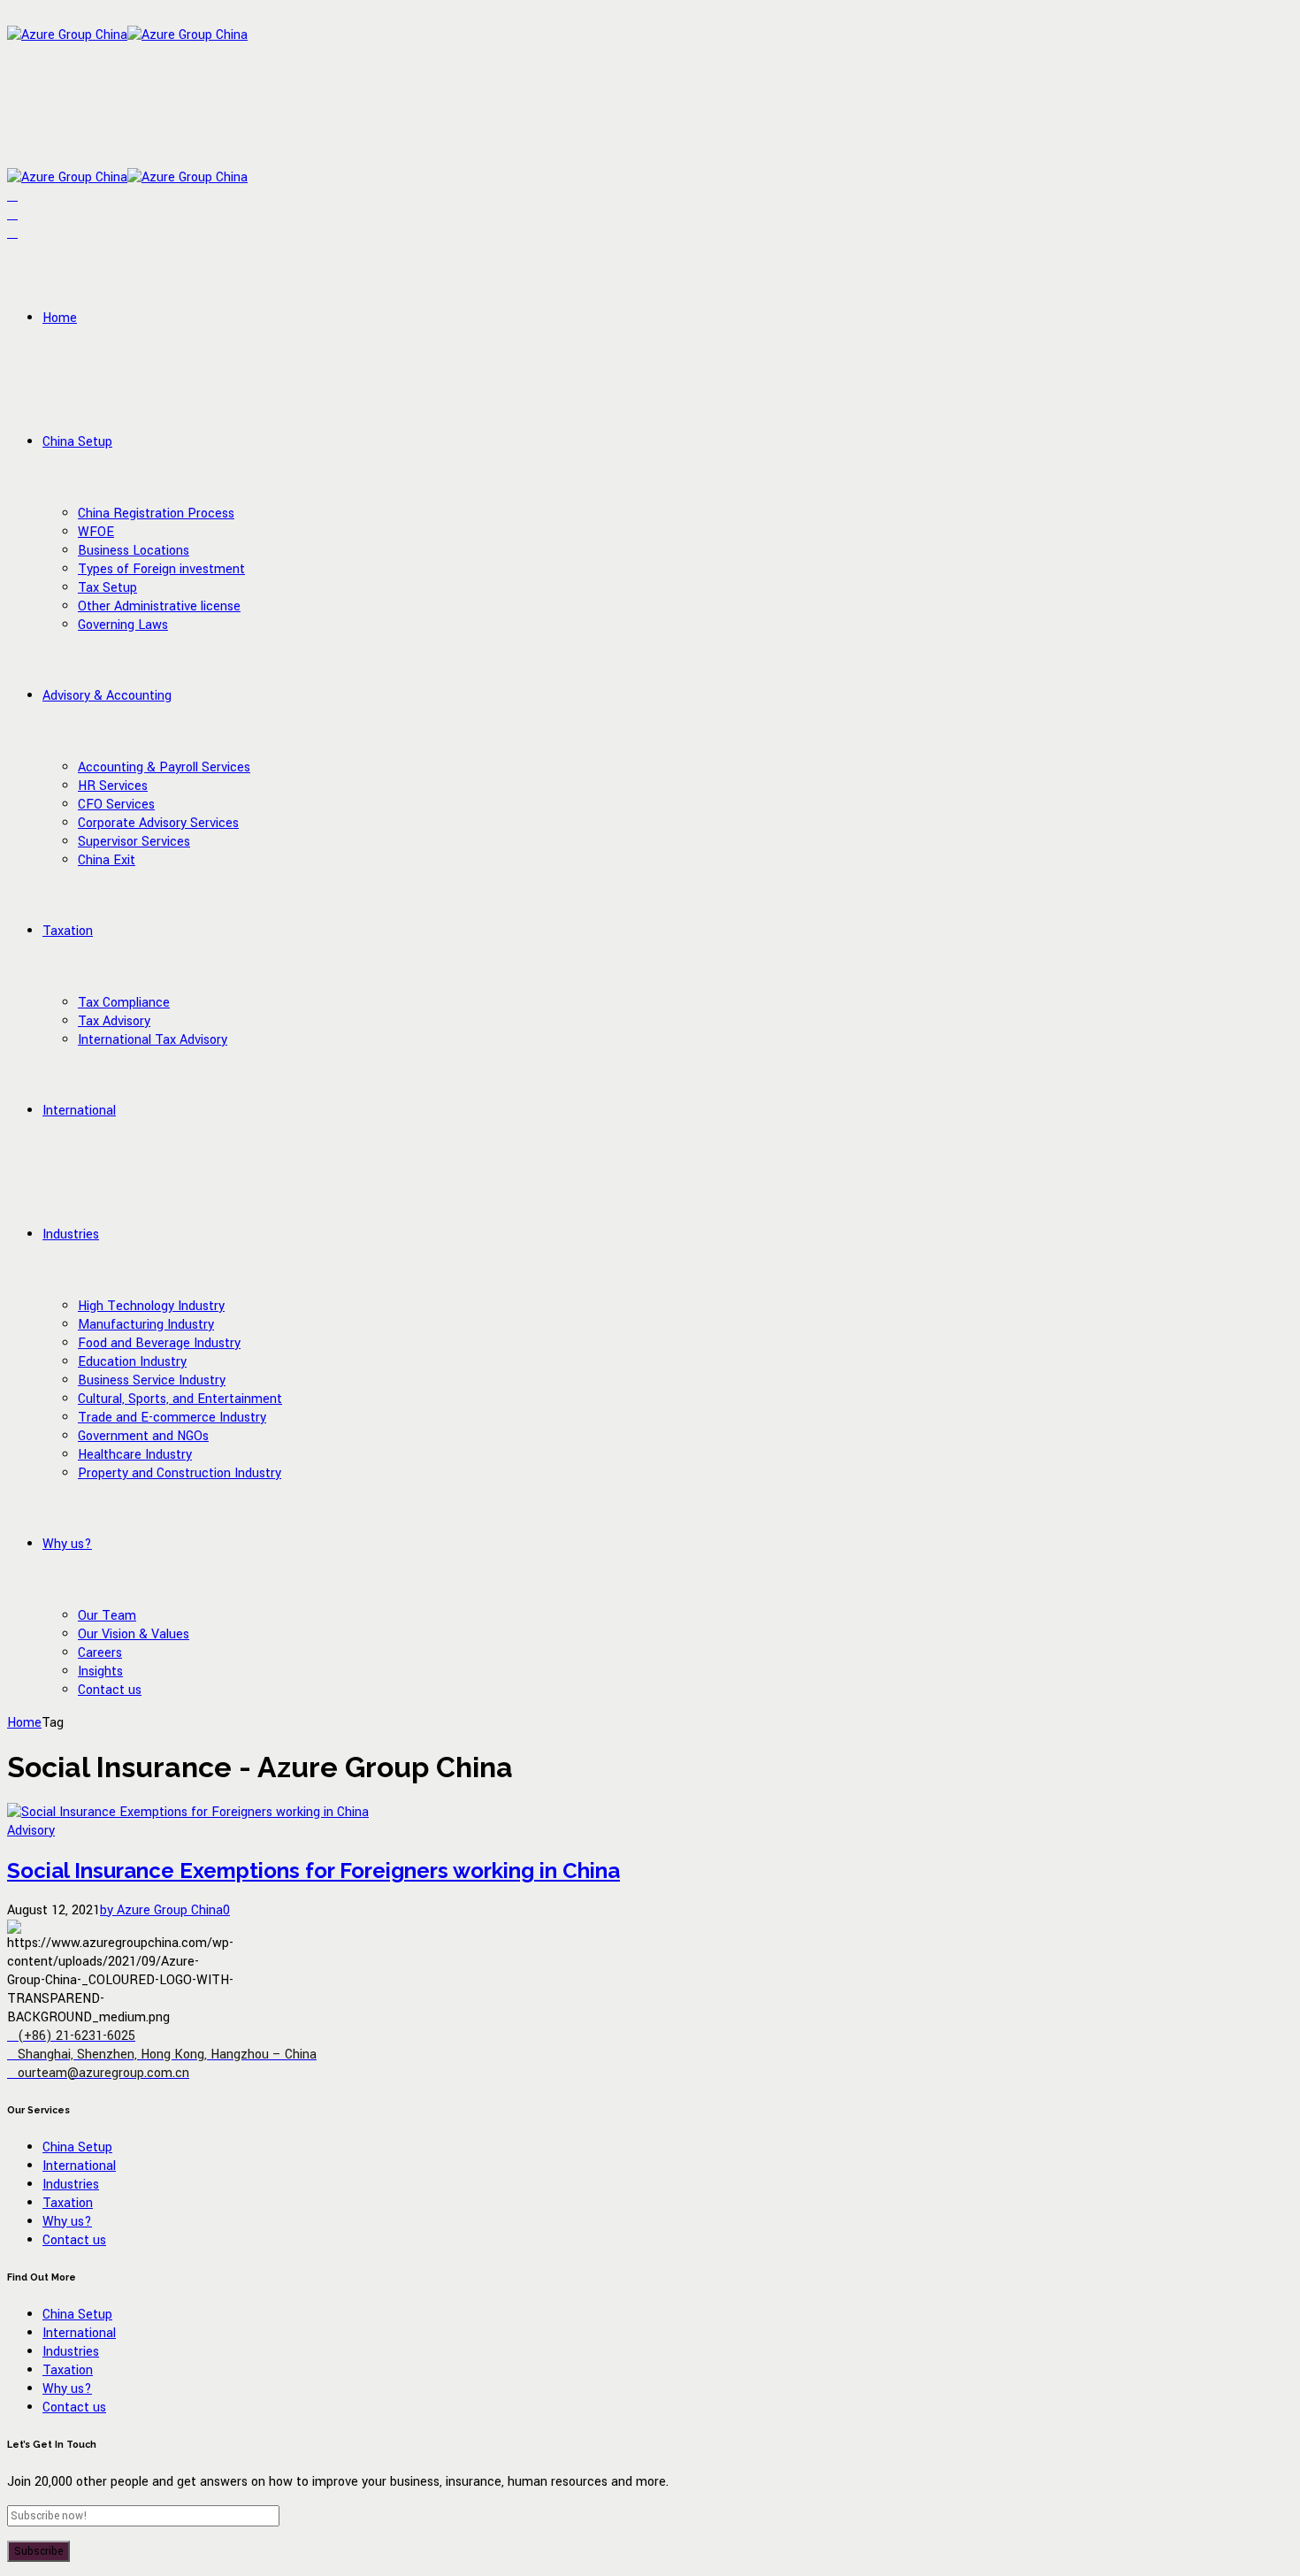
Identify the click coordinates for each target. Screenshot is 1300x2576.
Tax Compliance (124, 1003)
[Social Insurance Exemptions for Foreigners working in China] (188, 1812)
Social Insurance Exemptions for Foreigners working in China (314, 1871)
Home (60, 318)
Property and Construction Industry (180, 1473)
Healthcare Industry (135, 1455)
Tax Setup (107, 588)
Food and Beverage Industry (159, 1343)
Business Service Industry (152, 1380)
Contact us (110, 1690)
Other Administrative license (159, 606)
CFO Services (116, 805)
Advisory (31, 1831)
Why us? (67, 1544)
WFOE (96, 532)
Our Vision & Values (134, 1634)
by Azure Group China (161, 1910)
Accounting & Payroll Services (164, 767)
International (79, 1111)
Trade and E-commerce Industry (172, 1418)
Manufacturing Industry (146, 1325)
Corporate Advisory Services (158, 823)
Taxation (68, 931)
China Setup (77, 442)
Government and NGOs (143, 1436)
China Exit (107, 860)
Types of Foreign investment (161, 569)
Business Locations (134, 551)
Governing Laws (123, 625)
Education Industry (132, 1362)
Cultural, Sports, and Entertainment (180, 1399)
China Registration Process (156, 514)
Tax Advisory (114, 1021)
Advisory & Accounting (107, 696)
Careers (100, 1653)
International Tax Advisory (153, 1040)
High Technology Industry (151, 1306)
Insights (100, 1671)
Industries (71, 1234)
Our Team (107, 1616)
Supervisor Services (134, 842)
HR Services (113, 786)
